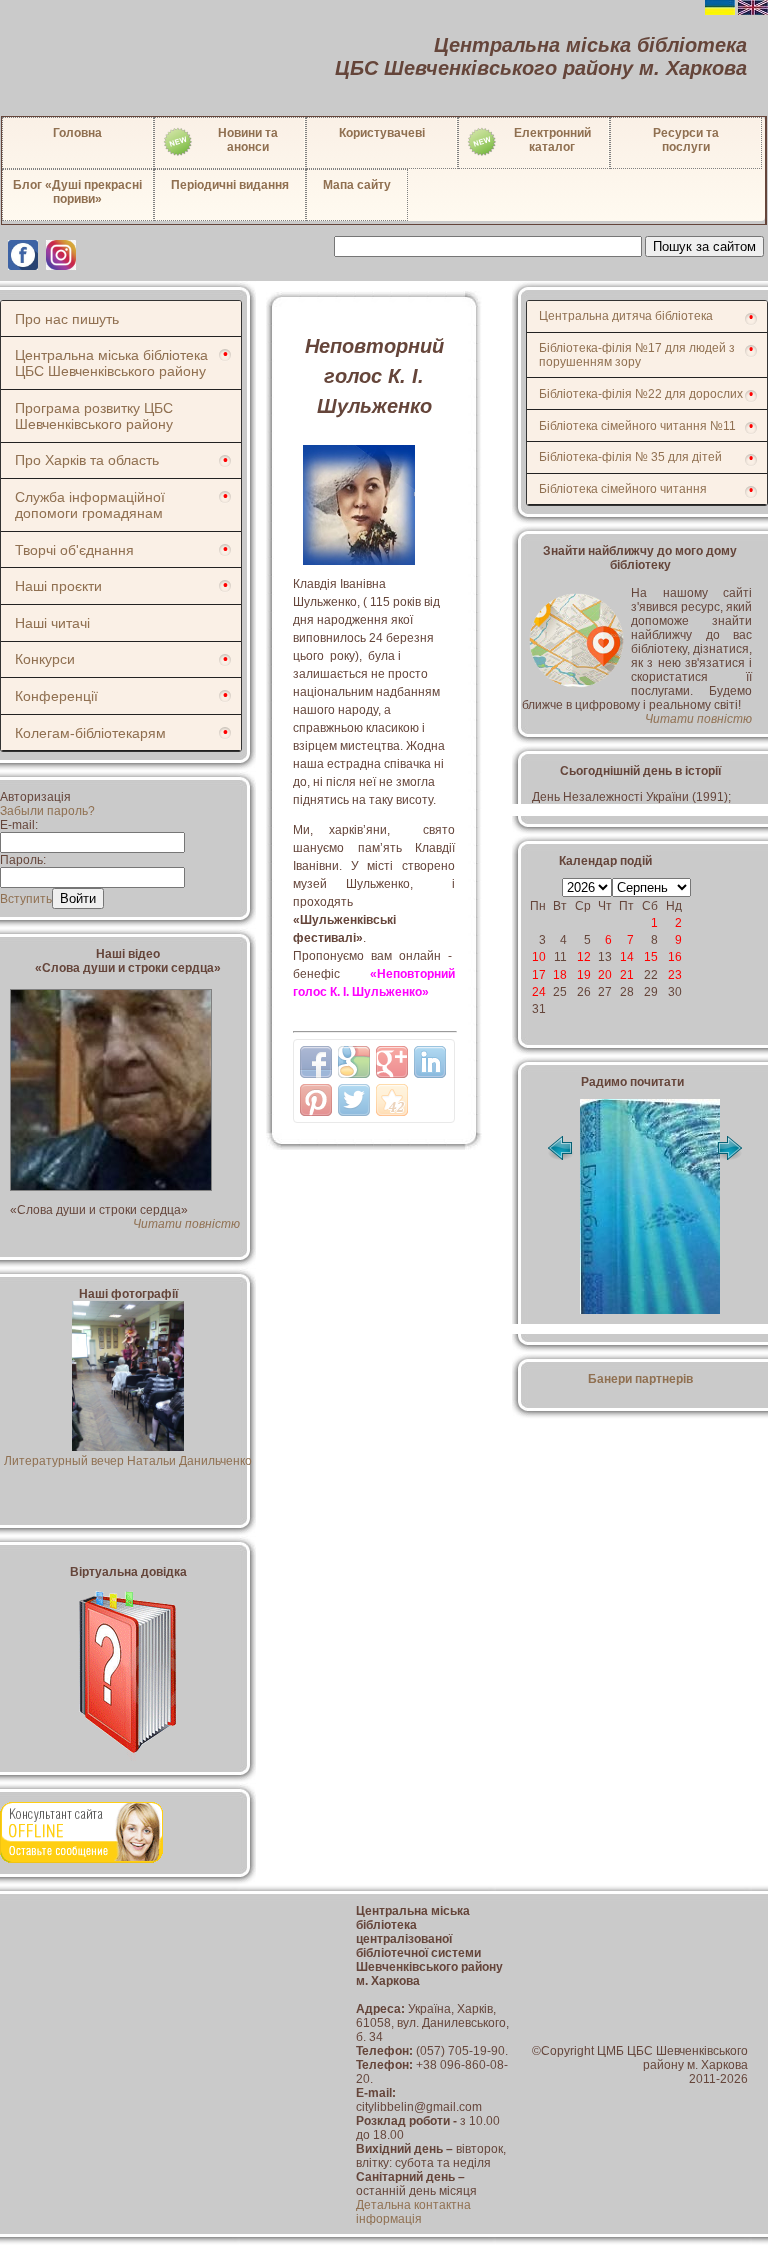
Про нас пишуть (67, 319)
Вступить (26, 899)
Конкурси (45, 659)
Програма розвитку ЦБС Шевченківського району (94, 416)
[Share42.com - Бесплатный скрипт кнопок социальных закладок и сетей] (392, 1100)
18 (560, 975)
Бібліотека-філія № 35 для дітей (630, 457)
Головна (77, 133)
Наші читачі (52, 623)
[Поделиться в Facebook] (316, 1062)
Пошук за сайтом (704, 246)
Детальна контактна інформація (413, 2212)
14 (627, 957)
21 (627, 975)
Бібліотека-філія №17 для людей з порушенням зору (637, 355)
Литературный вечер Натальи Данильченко (128, 1461)
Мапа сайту (357, 185)
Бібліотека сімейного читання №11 (637, 426)
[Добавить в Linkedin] (430, 1062)
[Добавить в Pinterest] (316, 1100)
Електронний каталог (552, 140)
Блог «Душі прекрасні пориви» (77, 192)
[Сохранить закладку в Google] (354, 1062)
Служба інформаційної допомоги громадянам (90, 505)
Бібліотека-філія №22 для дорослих (641, 394)
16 (675, 957)
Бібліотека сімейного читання (623, 489)
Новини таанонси (248, 140)
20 (605, 975)
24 (539, 992)
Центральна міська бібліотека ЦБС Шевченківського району (111, 363)
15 (651, 957)
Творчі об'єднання (74, 550)
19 (584, 975)
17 (539, 975)
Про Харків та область (87, 460)
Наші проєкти (58, 586)
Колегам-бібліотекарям (90, 733)
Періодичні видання (230, 185)
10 (539, 957)
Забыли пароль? (47, 811)
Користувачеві (382, 133)
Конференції (56, 696)
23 (675, 975)
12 (584, 957)
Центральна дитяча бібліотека (626, 316)
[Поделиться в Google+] (392, 1062)
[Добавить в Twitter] (354, 1100)
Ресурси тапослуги (686, 140)
